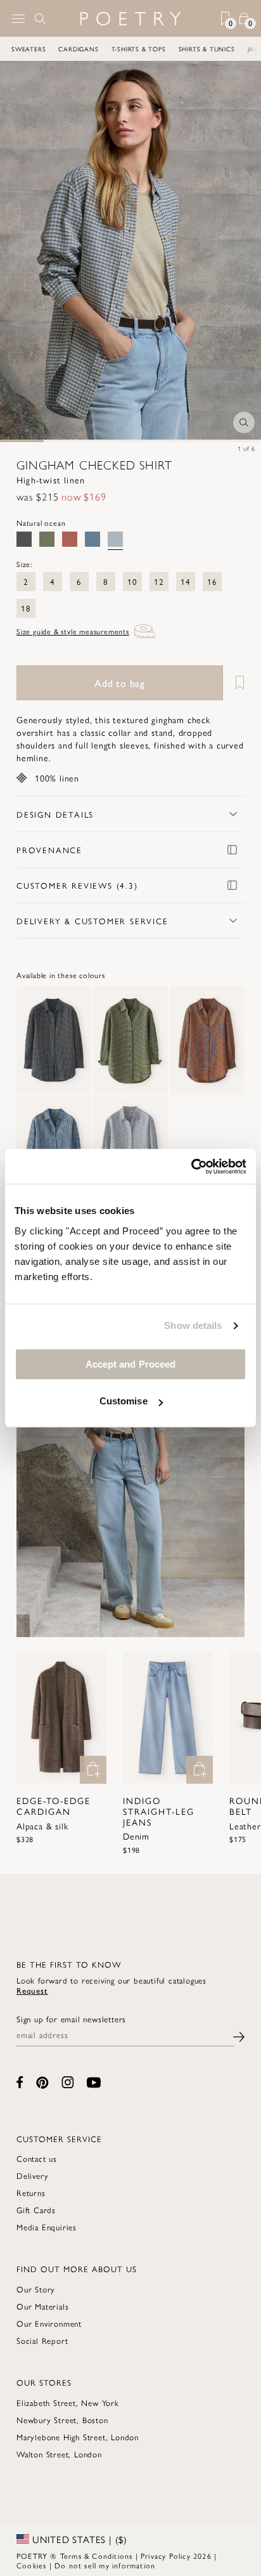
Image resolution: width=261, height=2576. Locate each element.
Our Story (36, 2289)
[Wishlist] (235, 683)
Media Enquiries (47, 2227)
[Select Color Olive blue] (47, 539)
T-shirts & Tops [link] (139, 49)
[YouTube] (94, 2082)
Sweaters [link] (29, 49)
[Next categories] (251, 49)
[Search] (41, 18)
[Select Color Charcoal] (24, 539)
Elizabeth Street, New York (68, 2403)
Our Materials (42, 2306)
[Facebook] (20, 2082)
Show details (193, 1325)
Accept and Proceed (131, 1364)
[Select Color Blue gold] (92, 539)
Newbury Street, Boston (62, 2420)
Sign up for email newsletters (71, 2019)
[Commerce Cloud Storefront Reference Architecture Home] (130, 19)
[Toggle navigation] (18, 19)
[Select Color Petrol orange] (70, 539)
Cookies (31, 2565)
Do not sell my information (105, 2565)
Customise (124, 1401)
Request (32, 1990)
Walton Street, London (59, 2454)
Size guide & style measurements (73, 631)
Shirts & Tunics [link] (207, 49)
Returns (31, 2193)
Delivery (32, 2175)
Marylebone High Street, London (78, 2437)
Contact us (37, 2158)
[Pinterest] (42, 2082)
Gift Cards (36, 2210)
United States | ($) (78, 2539)
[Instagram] (68, 2082)
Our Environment (49, 2323)
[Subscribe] (239, 2035)
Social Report (42, 2340)
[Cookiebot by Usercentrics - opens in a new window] (191, 1167)
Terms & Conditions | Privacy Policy (125, 2556)
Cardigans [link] (78, 49)
